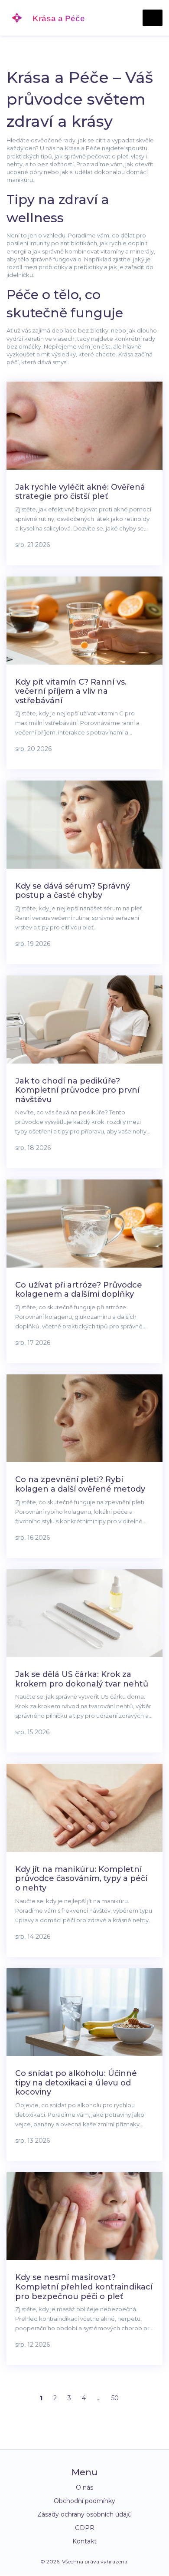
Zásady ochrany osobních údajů (84, 2514)
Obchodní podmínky (84, 2501)
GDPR (85, 2528)
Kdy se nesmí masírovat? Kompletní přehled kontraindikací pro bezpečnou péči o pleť (84, 2287)
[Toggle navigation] (153, 18)
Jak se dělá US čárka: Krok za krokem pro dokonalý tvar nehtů (82, 1679)
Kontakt (84, 2541)
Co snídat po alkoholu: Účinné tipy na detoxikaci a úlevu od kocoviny (76, 2083)
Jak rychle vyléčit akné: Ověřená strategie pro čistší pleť (80, 492)
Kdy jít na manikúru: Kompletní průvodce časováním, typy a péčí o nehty (81, 1879)
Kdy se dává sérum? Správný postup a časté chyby (73, 891)
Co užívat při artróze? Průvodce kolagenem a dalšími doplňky (79, 1290)
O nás (84, 2487)
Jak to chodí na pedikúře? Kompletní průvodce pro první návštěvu (77, 1090)
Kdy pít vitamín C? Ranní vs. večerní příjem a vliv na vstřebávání (71, 691)
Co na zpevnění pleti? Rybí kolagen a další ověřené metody (80, 1484)
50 (115, 2398)
